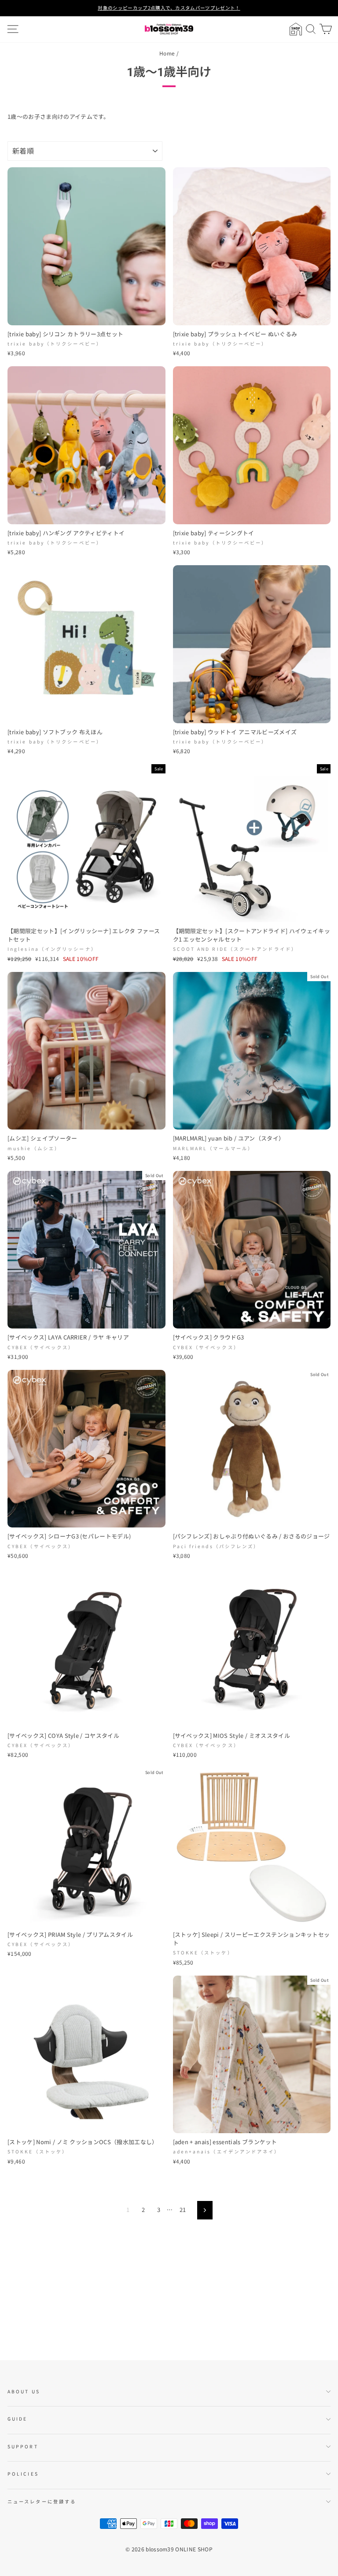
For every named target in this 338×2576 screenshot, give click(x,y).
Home (167, 53)
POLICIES (23, 2474)
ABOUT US (24, 2391)
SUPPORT (23, 2446)
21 (183, 2210)
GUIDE (17, 2419)
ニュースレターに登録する (42, 2501)
